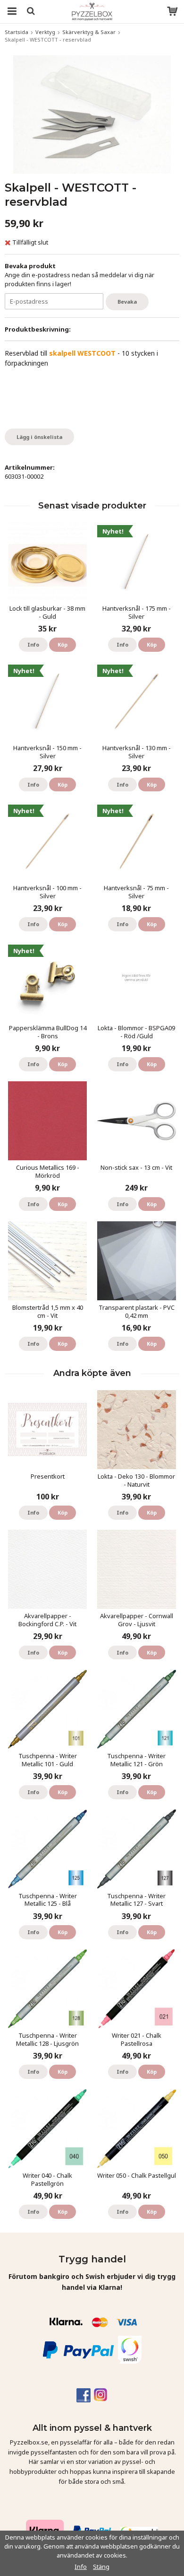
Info (33, 644)
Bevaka (127, 302)
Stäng (101, 2567)
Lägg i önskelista (39, 437)
